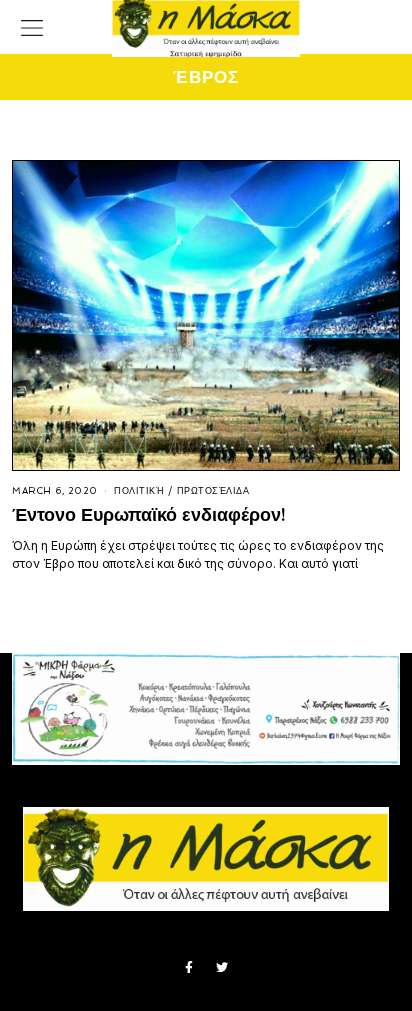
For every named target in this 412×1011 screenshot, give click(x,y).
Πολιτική (139, 491)
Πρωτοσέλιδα (213, 491)
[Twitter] (222, 968)
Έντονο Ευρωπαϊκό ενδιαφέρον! (148, 514)
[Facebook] (189, 968)
